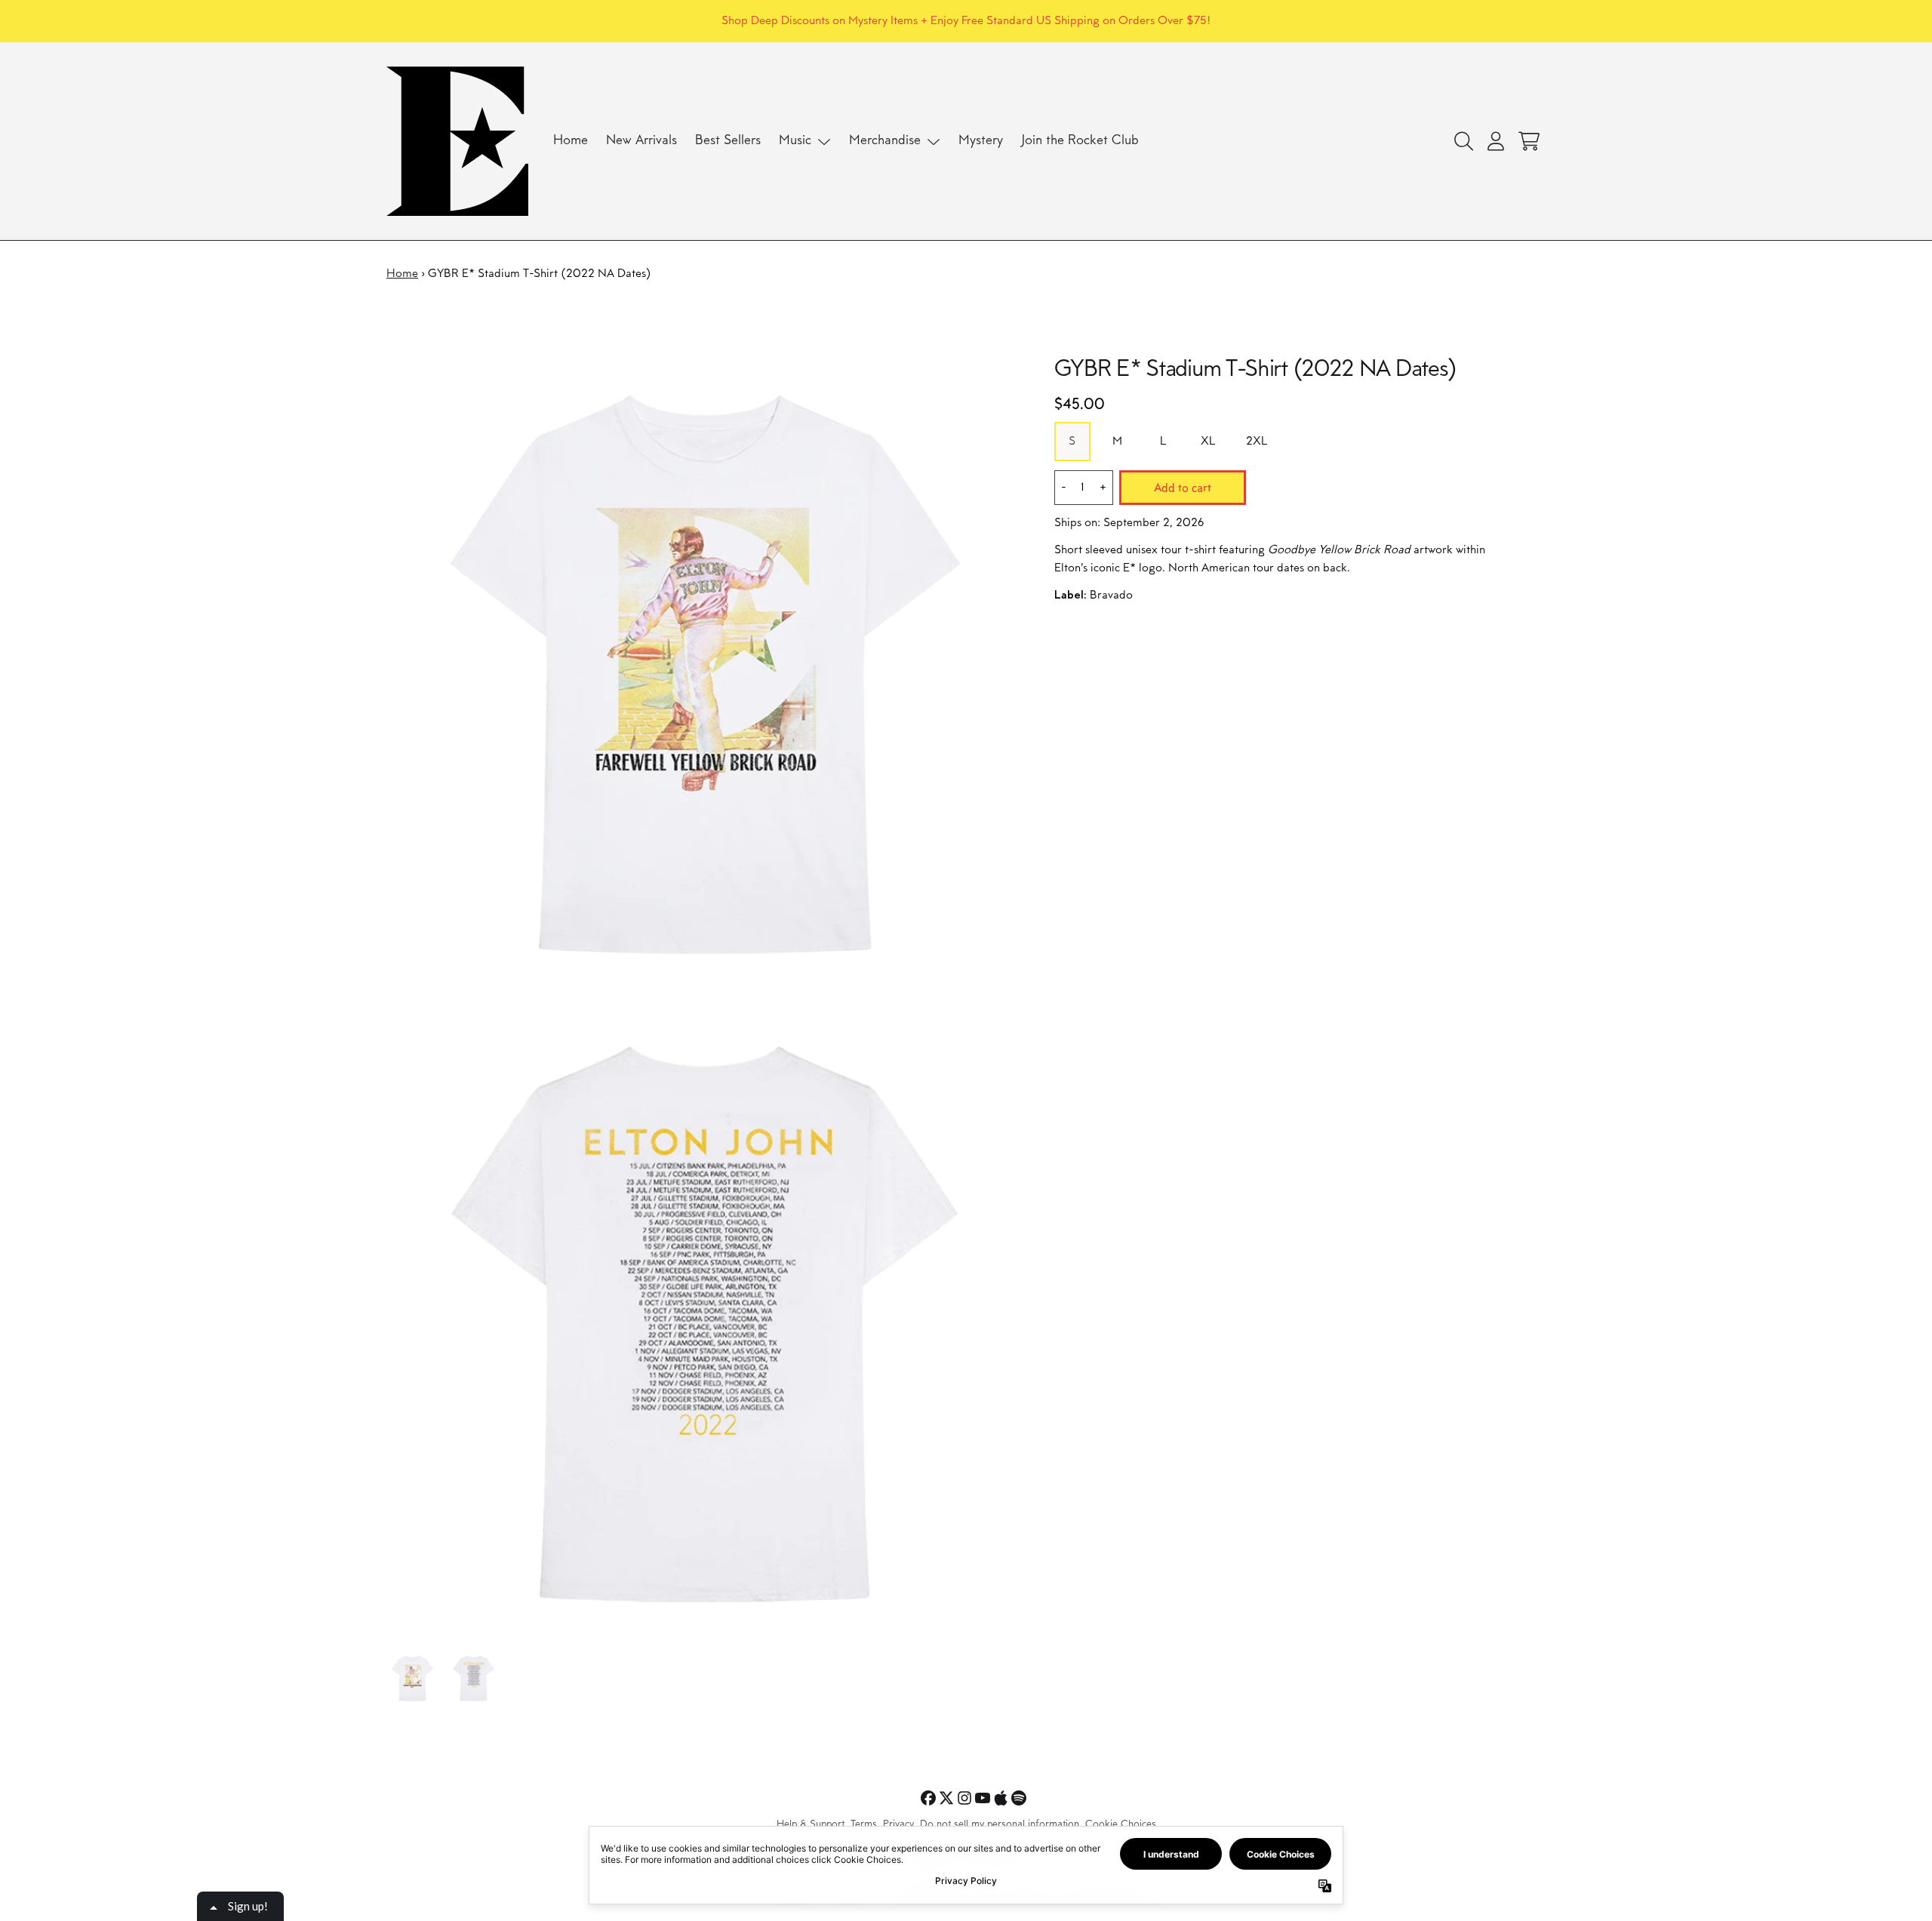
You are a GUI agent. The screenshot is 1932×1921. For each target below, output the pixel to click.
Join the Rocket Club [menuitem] (1080, 141)
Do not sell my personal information (1000, 1825)
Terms (864, 1825)
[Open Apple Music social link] (1001, 1798)
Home (402, 274)
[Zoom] (705, 674)
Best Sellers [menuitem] (728, 141)
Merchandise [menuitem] (885, 141)
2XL (1257, 442)
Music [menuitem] (795, 141)
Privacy (898, 1825)
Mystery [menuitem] (981, 141)
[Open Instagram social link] (964, 1798)
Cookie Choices (1121, 1825)
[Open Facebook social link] (928, 1798)
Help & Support (811, 1825)
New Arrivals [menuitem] (641, 141)
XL (1208, 442)
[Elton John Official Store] (457, 141)
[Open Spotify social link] (1019, 1798)
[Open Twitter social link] (946, 1798)
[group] (412, 1678)
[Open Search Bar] (1463, 141)
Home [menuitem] (571, 141)
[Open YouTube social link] (983, 1798)
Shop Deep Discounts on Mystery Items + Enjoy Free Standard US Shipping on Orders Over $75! (966, 21)
